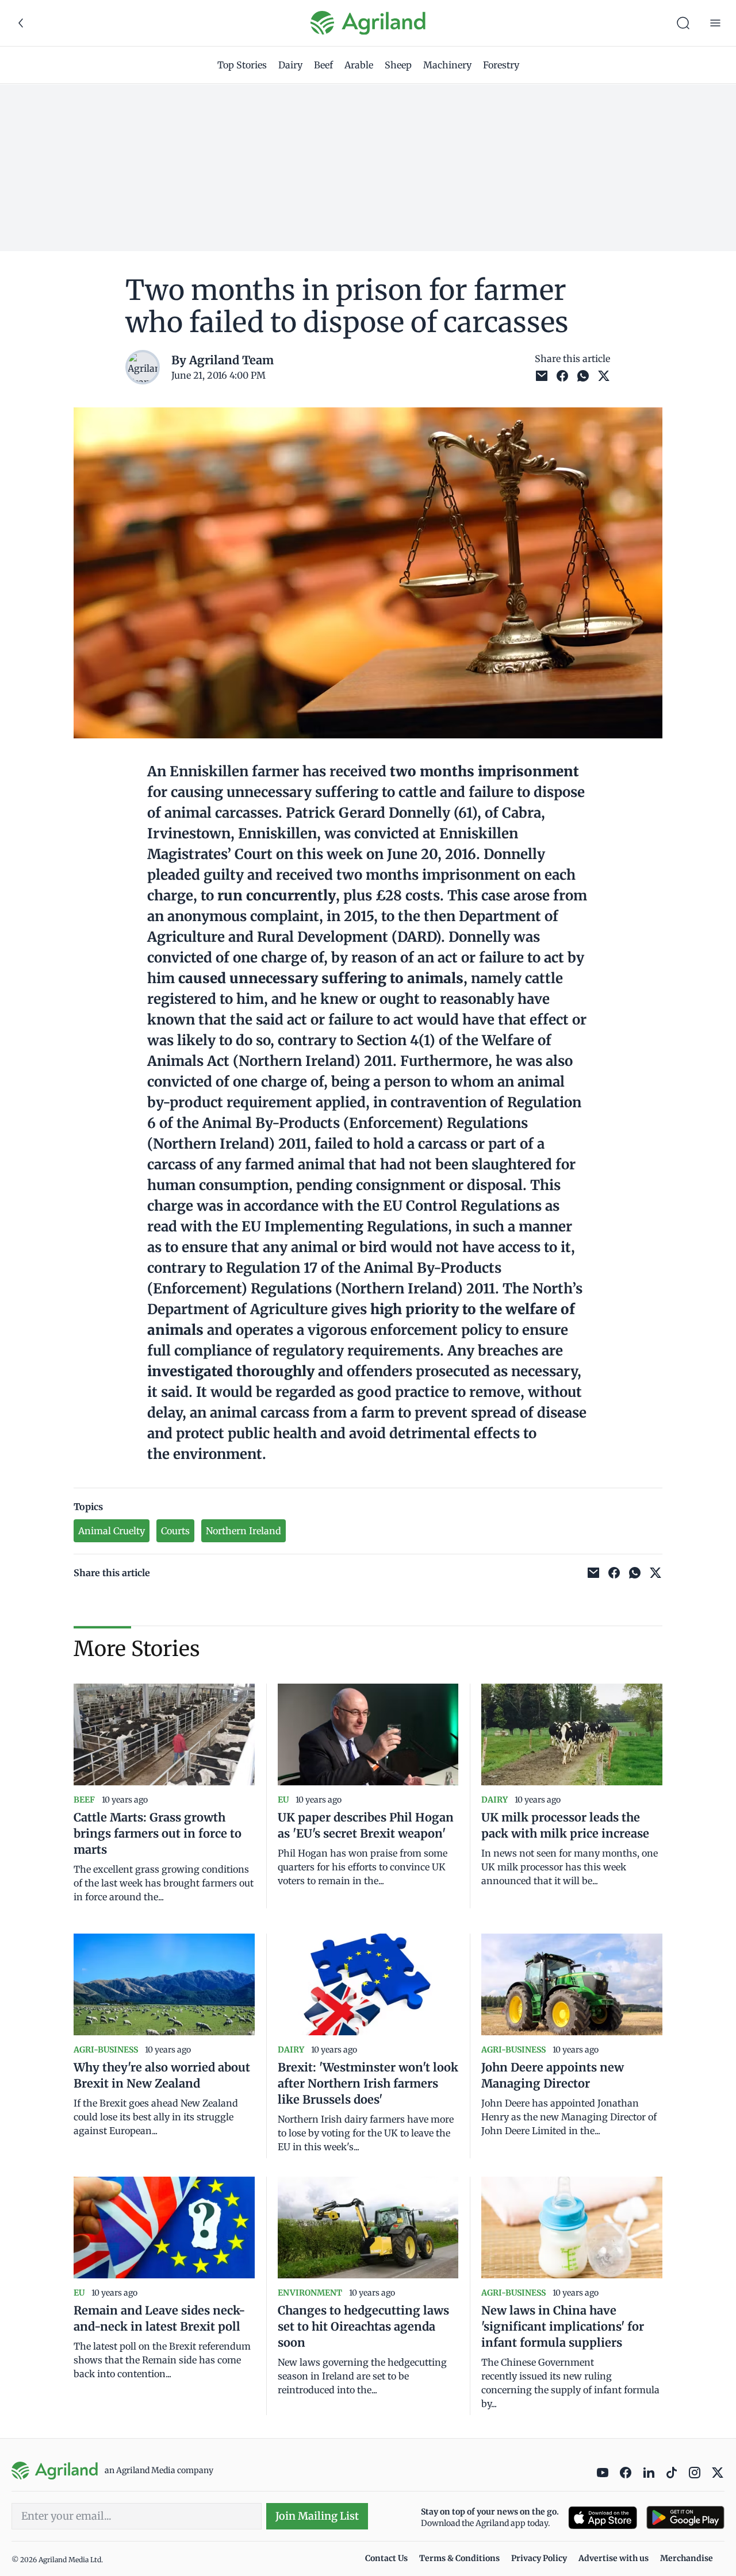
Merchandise (687, 2558)
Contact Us (386, 2558)
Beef (323, 65)
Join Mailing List (317, 2516)
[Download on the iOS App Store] (603, 2518)
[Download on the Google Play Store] (685, 2518)
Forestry (501, 65)
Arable (359, 65)
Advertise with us (614, 2558)
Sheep (398, 65)
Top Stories (242, 65)
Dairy (290, 65)
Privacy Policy (539, 2558)
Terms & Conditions (459, 2558)
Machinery (447, 65)
